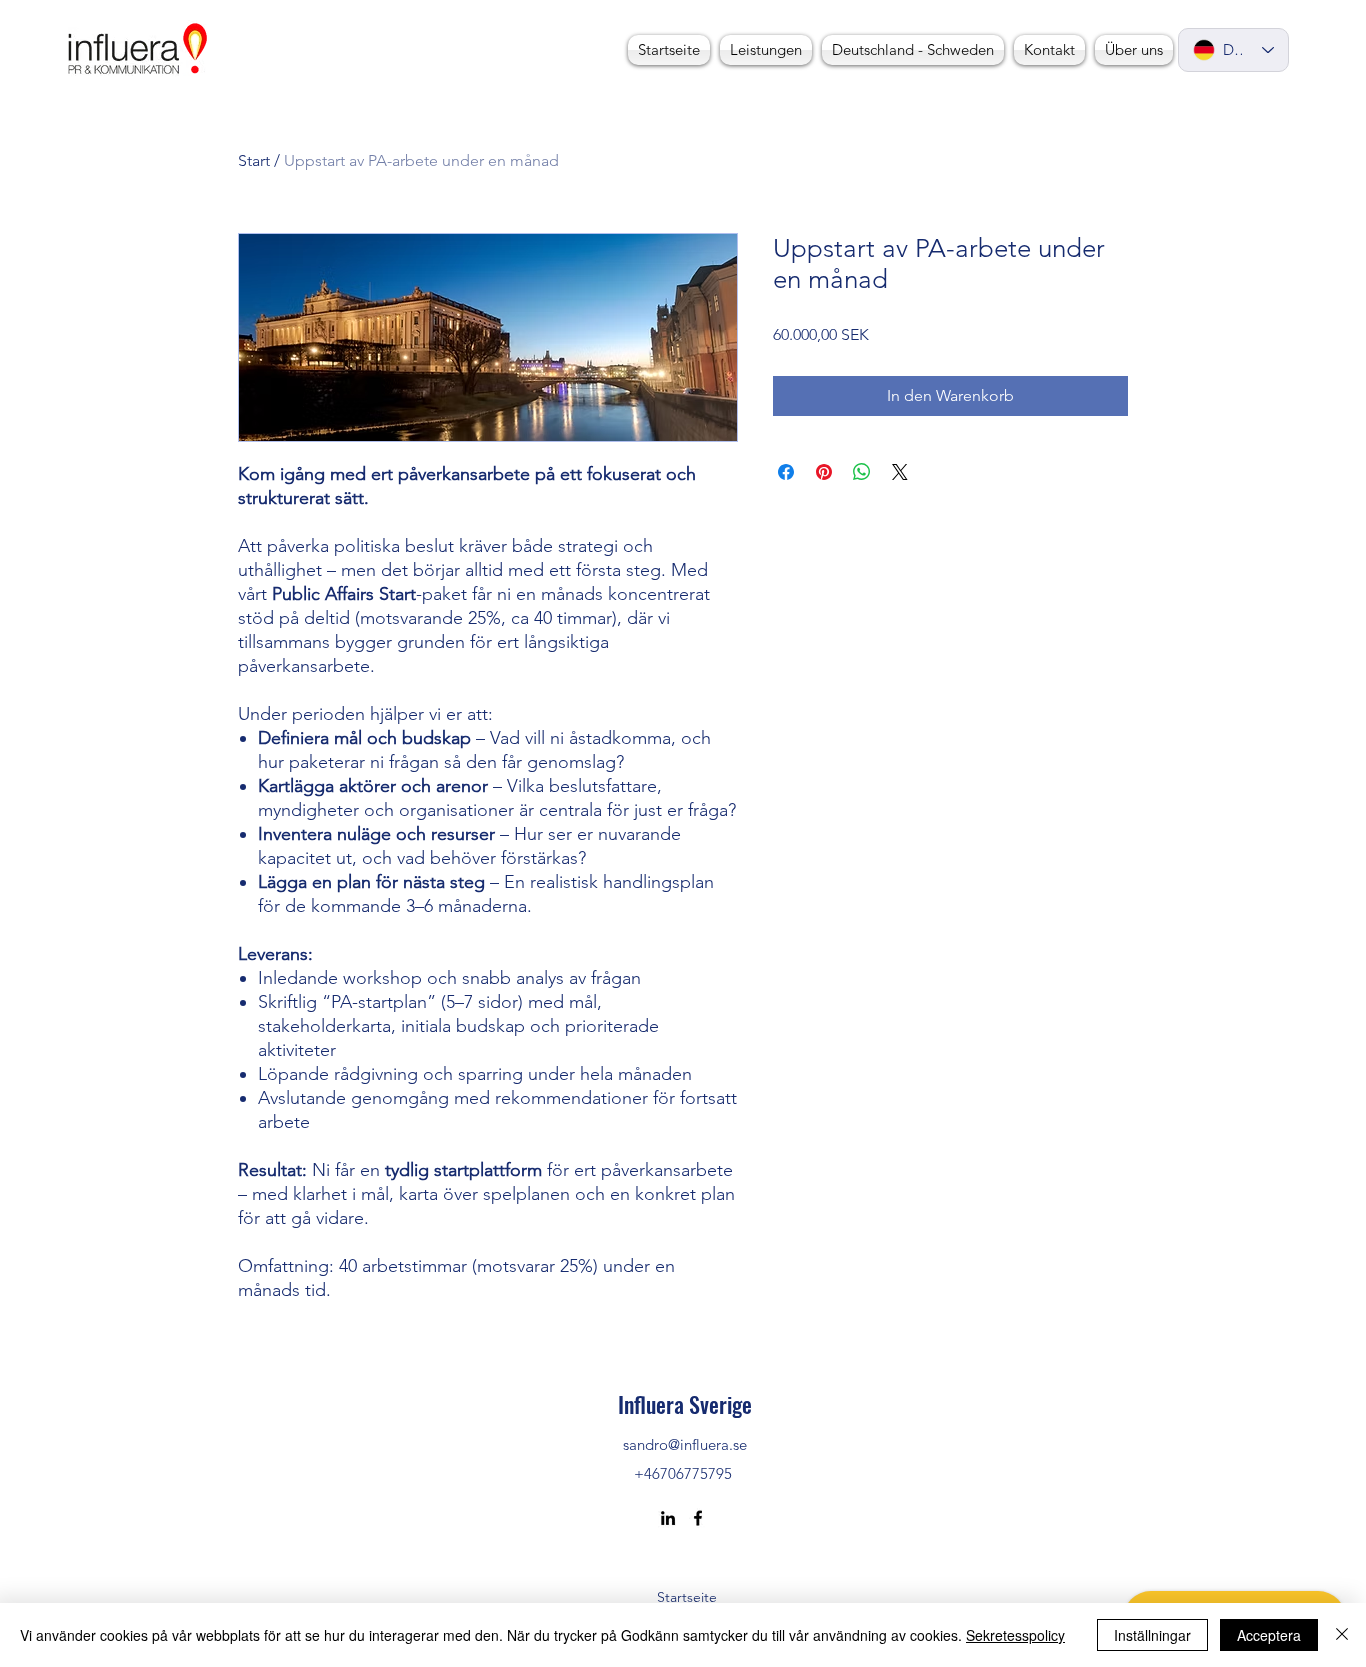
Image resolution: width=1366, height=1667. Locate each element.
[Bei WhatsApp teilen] (862, 472)
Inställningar (1152, 1635)
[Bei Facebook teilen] (786, 472)
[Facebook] (698, 1518)
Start (254, 160)
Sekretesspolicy (1015, 1635)
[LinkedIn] (668, 1518)
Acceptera (1269, 1635)
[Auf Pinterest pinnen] (824, 472)
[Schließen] (1342, 1635)
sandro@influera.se (685, 1444)
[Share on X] (900, 472)
